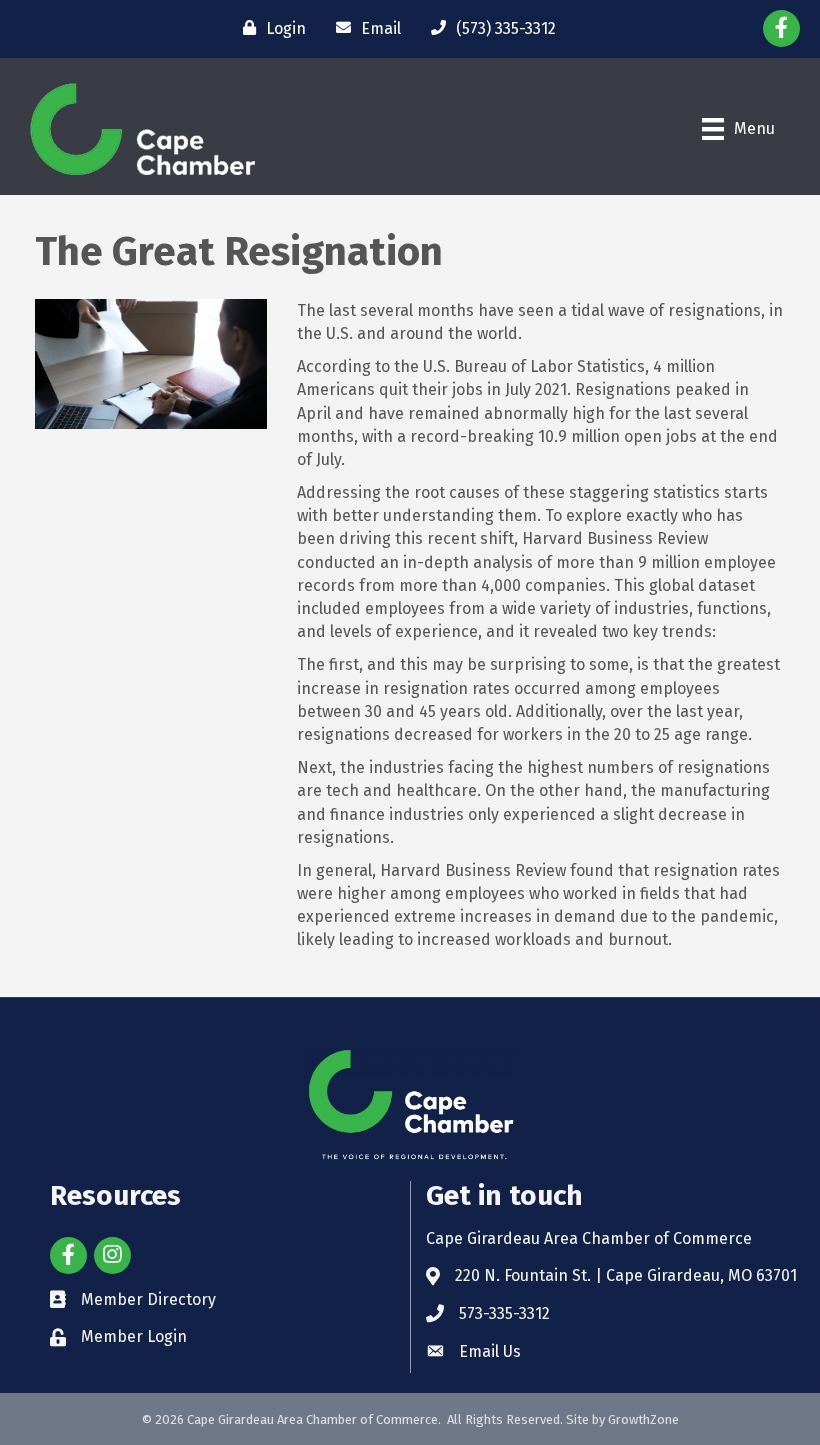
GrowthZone (643, 1419)
